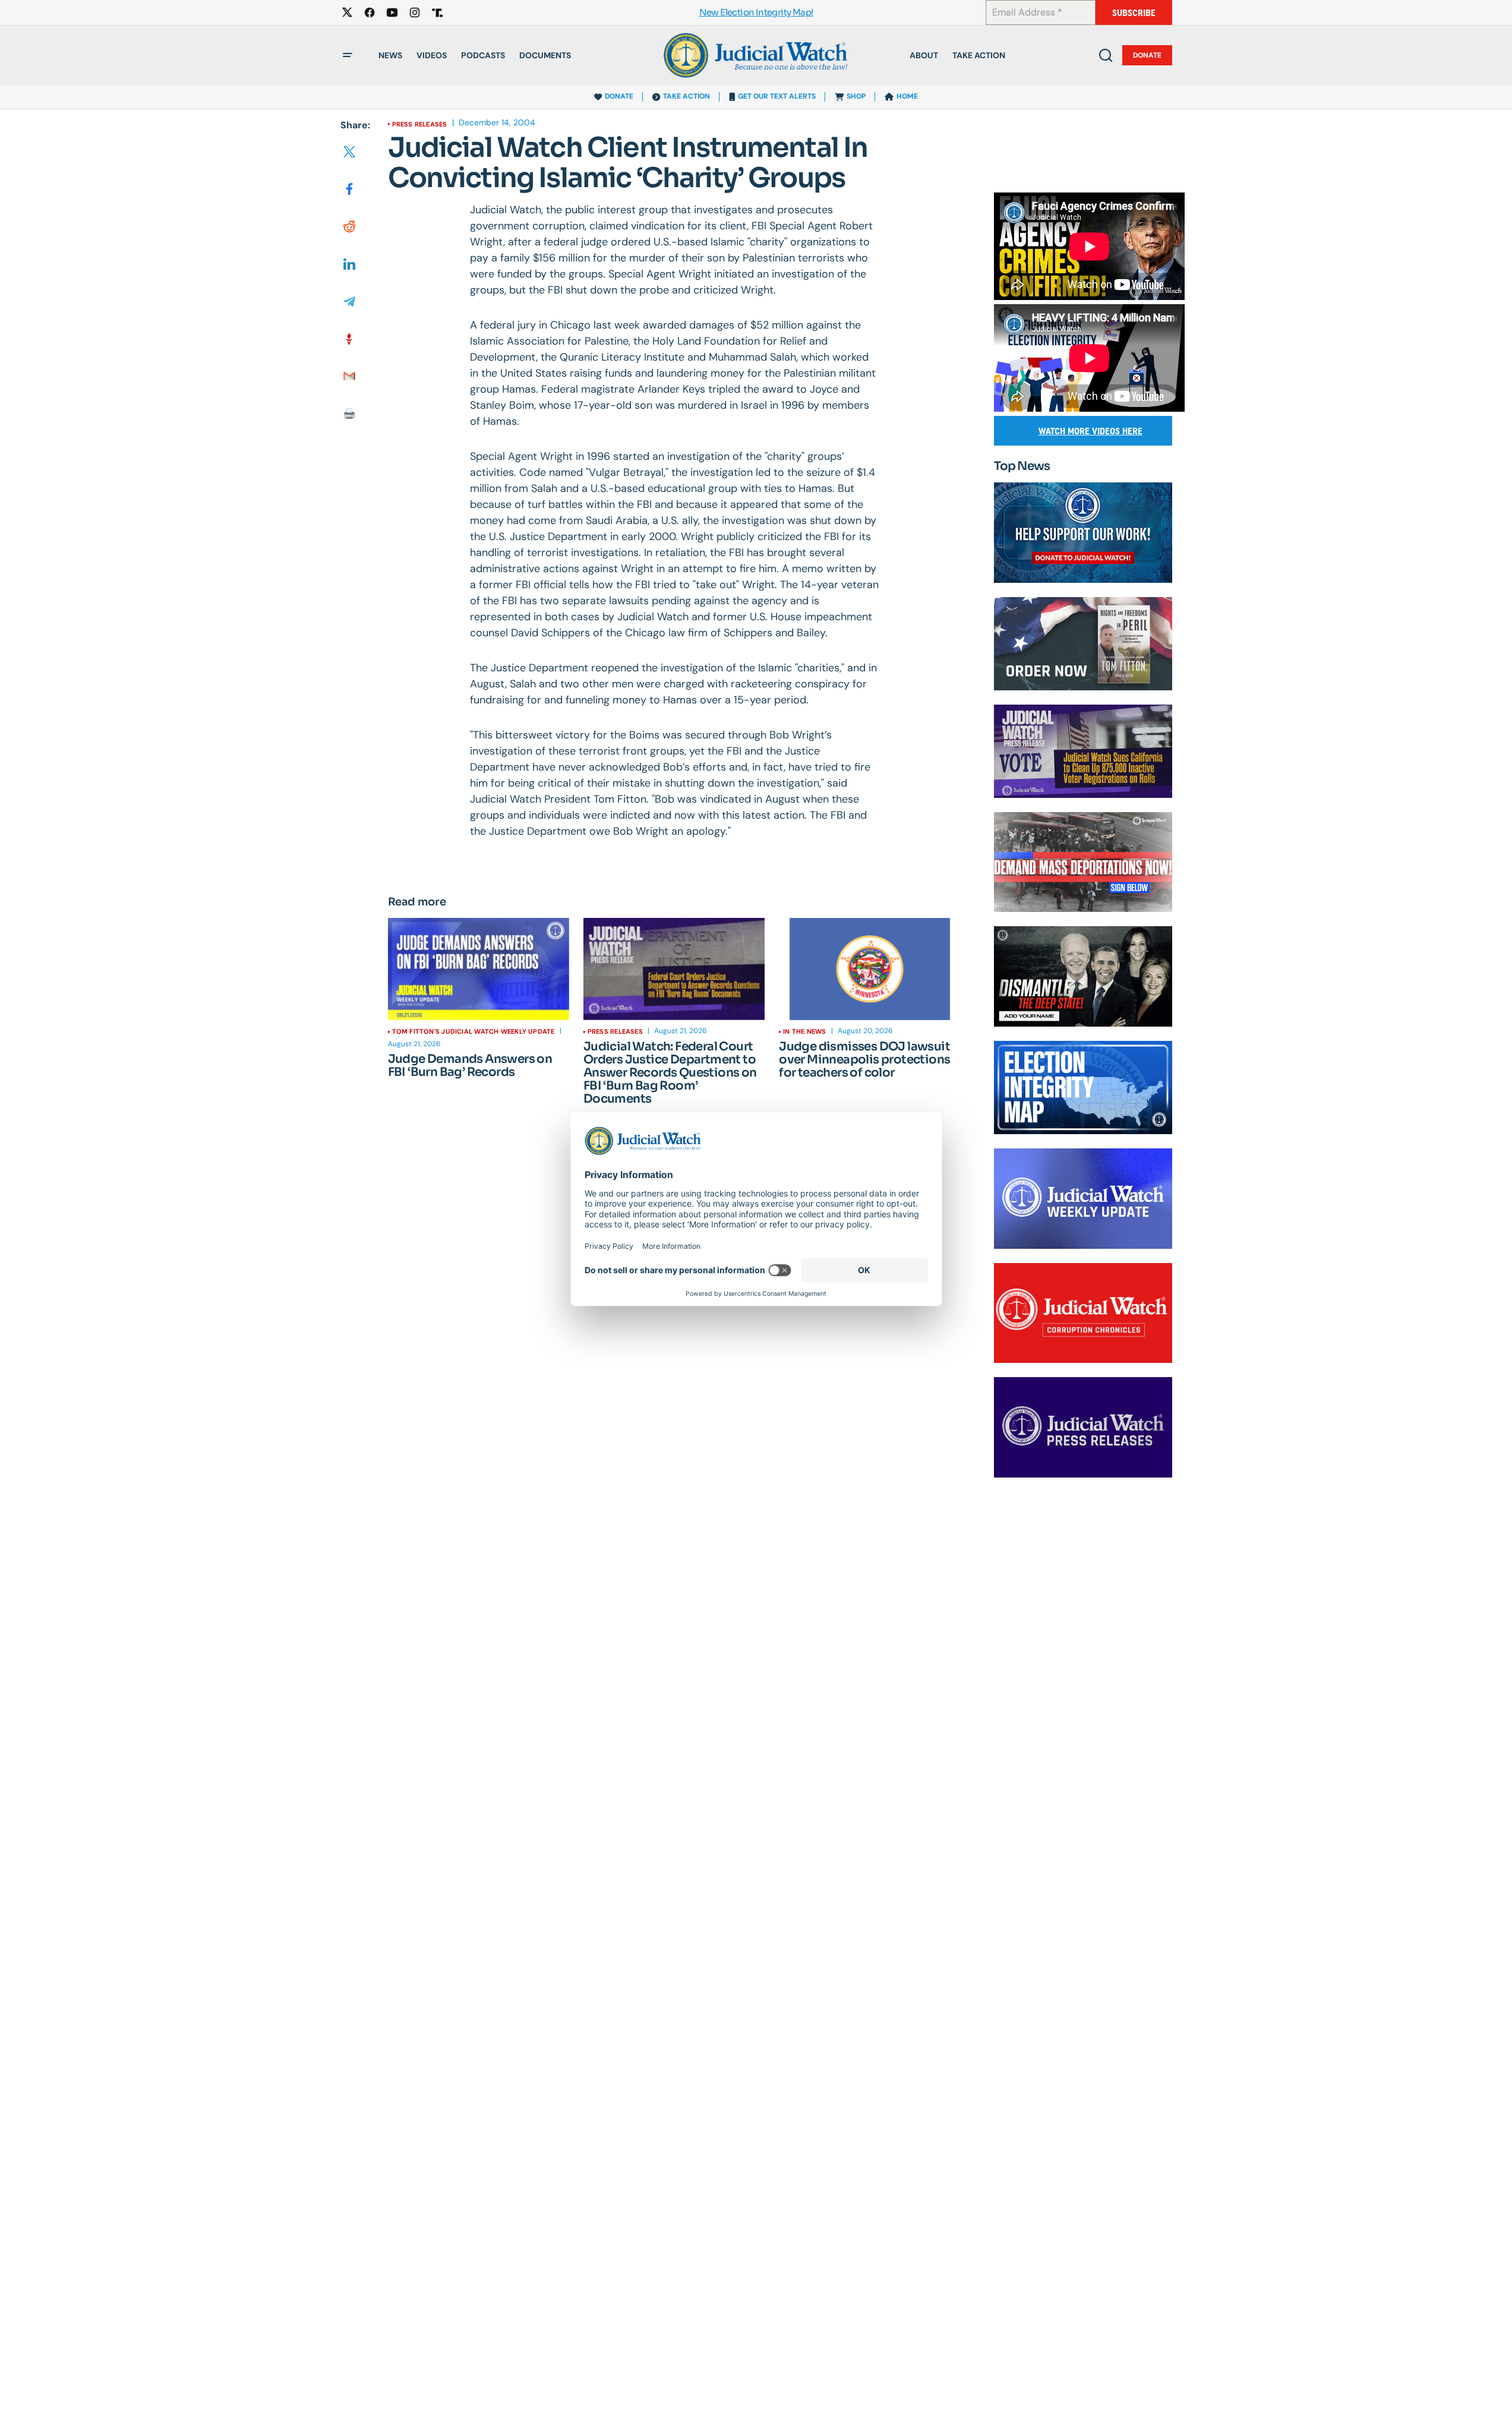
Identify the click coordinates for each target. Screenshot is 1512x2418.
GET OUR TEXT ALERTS (777, 96)
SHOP (856, 96)
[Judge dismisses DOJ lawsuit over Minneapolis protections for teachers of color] (869, 969)
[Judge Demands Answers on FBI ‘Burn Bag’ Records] (479, 969)
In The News (804, 1031)
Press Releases (420, 124)
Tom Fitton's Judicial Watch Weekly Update (474, 1031)
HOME (907, 96)
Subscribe (1134, 13)
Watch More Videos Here (1090, 431)
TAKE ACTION (686, 96)
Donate (1147, 55)
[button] (348, 55)
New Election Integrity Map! (756, 13)
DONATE (619, 96)
